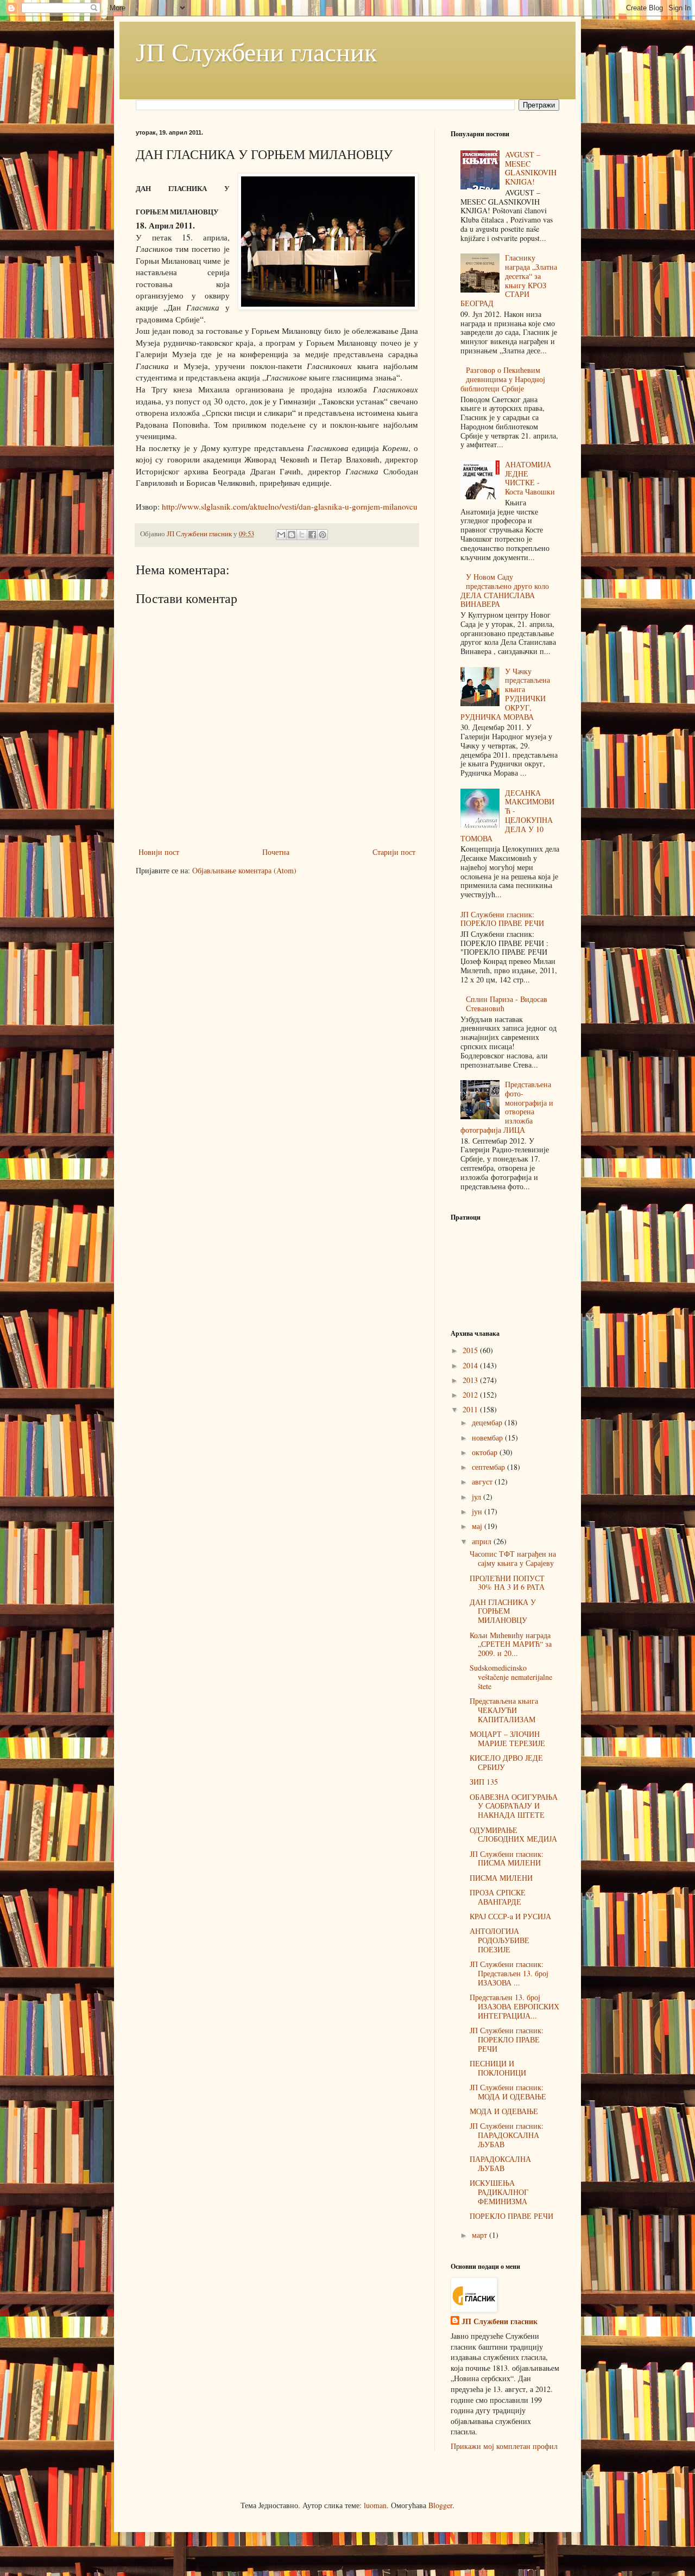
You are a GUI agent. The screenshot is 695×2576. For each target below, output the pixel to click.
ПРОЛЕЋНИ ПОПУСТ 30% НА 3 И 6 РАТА (507, 1583)
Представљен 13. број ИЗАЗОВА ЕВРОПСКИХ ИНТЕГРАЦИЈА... (514, 2006)
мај (478, 1526)
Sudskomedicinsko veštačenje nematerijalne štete (511, 1677)
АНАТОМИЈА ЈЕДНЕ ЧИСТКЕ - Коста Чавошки (530, 478)
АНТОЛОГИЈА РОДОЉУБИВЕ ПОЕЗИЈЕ (500, 1940)
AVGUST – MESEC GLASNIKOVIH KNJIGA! (531, 168)
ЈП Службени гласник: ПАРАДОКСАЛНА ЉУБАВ (507, 2135)
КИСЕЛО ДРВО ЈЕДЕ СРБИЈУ (506, 1762)
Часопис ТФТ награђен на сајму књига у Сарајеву (513, 1558)
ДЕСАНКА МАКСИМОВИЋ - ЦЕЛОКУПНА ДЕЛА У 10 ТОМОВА (508, 816)
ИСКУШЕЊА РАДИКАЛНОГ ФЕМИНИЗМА (499, 2192)
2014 (471, 1365)
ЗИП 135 (484, 1782)
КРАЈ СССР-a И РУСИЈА (510, 1916)
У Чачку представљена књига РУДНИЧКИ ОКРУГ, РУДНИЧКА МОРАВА (506, 694)
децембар (488, 1422)
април (483, 1541)
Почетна (276, 852)
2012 (471, 1395)
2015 (471, 1350)
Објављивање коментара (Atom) (244, 870)
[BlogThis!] (292, 535)
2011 (471, 1409)
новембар (488, 1438)
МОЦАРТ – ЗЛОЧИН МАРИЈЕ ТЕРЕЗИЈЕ (507, 1739)
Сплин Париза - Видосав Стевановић (507, 1004)
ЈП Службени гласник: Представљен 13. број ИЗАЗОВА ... (509, 1973)
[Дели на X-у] (302, 535)
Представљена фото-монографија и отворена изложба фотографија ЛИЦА (507, 1107)
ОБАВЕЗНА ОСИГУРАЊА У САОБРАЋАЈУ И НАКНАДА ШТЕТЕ (514, 1806)
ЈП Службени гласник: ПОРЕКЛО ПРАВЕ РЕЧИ (502, 919)
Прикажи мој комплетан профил (504, 2446)
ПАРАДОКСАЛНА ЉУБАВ (500, 2163)
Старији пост (394, 852)
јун (478, 1511)
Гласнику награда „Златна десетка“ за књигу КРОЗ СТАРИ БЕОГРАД (509, 280)
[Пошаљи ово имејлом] (281, 535)
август (483, 1481)
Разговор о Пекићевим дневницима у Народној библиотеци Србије (503, 379)
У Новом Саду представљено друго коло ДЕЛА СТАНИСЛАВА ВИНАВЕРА (505, 590)
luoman (375, 2505)
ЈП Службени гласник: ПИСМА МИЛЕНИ (507, 1858)
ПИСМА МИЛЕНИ (501, 1878)
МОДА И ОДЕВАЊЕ (504, 2111)
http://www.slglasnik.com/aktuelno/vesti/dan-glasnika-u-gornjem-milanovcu (290, 506)
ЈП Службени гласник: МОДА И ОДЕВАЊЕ (508, 2092)
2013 (471, 1380)
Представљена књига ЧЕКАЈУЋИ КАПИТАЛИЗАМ (504, 1710)
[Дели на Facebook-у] (312, 535)
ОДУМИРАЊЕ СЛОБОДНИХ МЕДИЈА (513, 1835)
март (481, 2235)
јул (478, 1497)
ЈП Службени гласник (256, 51)
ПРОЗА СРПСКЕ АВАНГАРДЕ (498, 1897)
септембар (489, 1467)
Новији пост (159, 852)
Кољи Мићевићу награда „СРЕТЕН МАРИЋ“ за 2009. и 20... (511, 1644)
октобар (486, 1452)
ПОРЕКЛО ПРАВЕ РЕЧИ (511, 2216)
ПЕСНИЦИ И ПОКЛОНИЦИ (498, 2068)
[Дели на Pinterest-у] (323, 535)
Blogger (440, 2505)
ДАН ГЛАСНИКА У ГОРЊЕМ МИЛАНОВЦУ (503, 1611)
